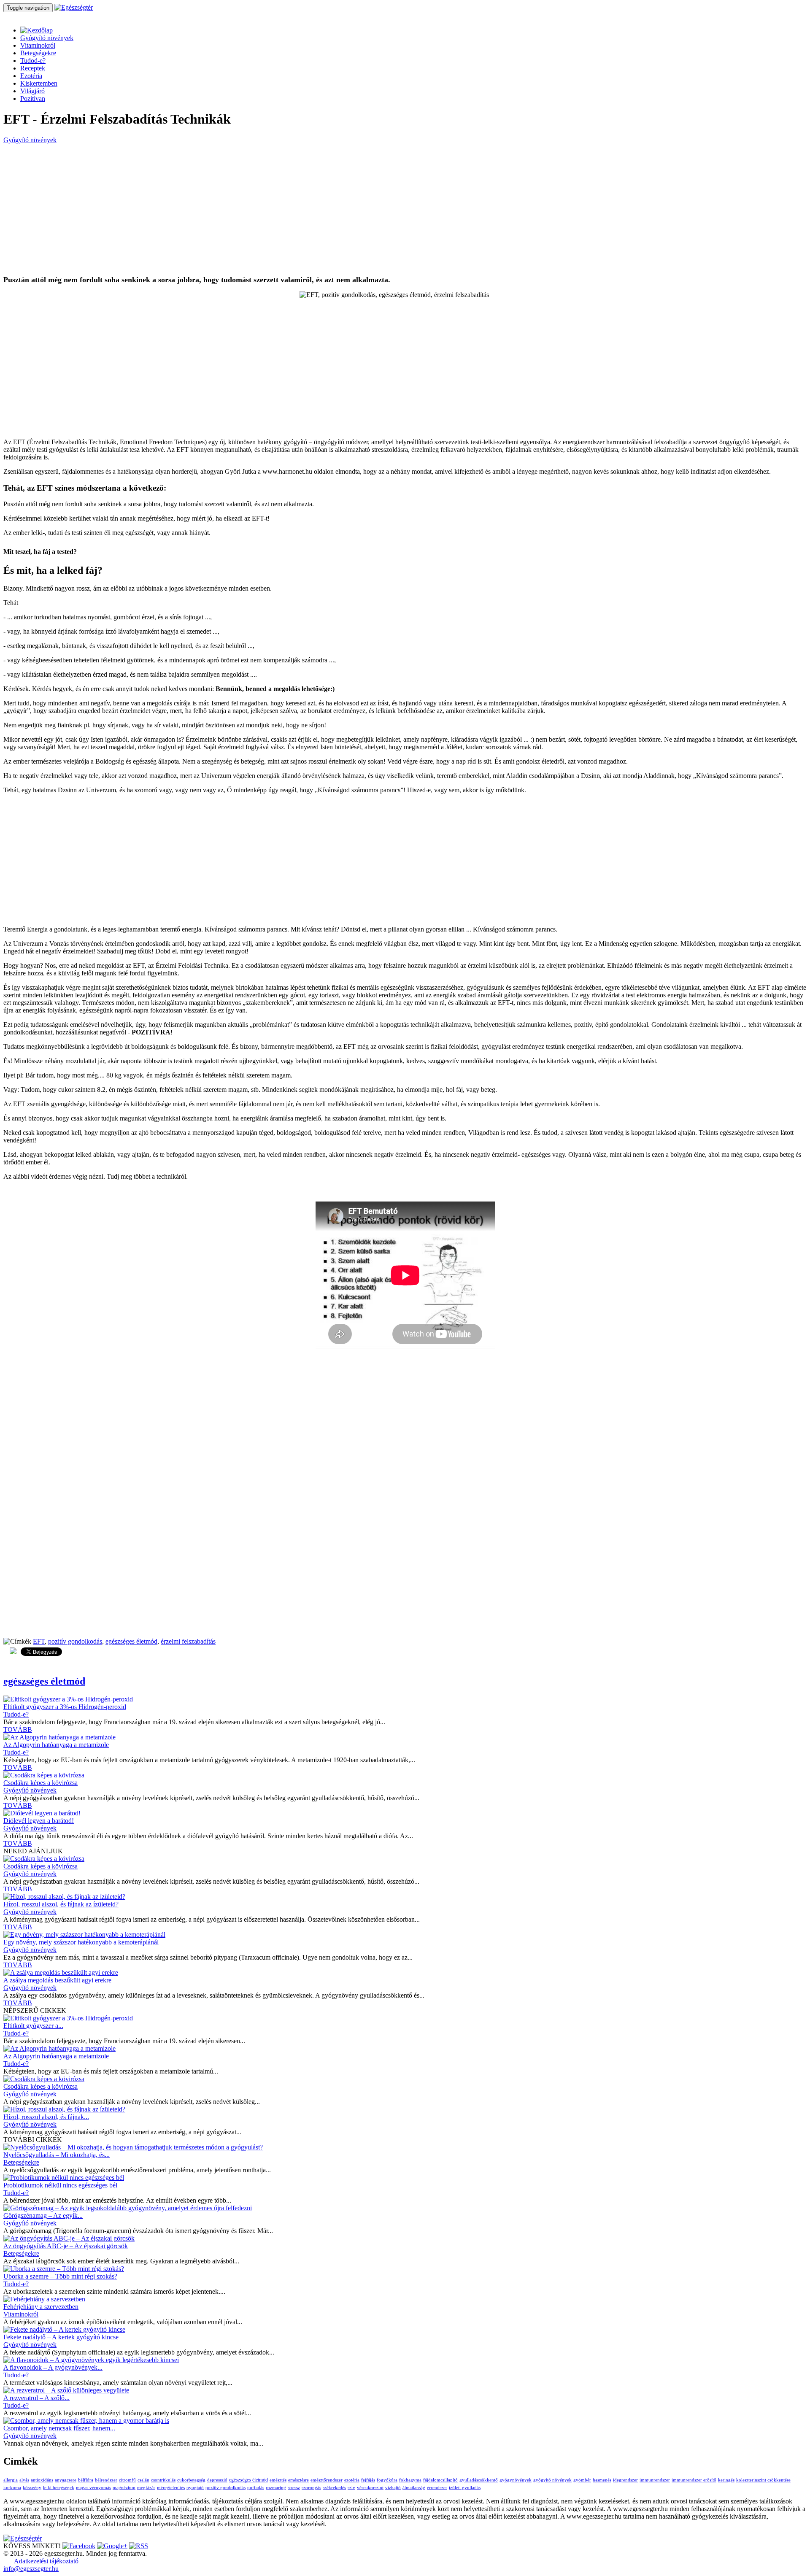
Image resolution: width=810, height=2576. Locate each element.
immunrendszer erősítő (694, 2480)
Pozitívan (33, 99)
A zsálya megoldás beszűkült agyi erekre (57, 1980)
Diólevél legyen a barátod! (39, 1821)
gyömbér (582, 2480)
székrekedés (334, 2488)
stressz (294, 2488)
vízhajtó (393, 2488)
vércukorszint (370, 2488)
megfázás (146, 2488)
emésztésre (298, 2480)
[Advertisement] (256, 210)
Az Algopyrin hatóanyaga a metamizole (56, 1745)
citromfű (127, 2480)
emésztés (278, 2480)
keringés (726, 2480)
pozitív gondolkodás (75, 1641)
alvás (24, 2480)
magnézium (124, 2488)
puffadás (256, 2488)
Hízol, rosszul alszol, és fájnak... (46, 2117)
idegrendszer (625, 2480)
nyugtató (195, 2488)
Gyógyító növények (47, 38)
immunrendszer (655, 2480)
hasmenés (602, 2480)
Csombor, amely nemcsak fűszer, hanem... (59, 2428)
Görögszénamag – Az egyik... (43, 2216)
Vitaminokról (38, 45)
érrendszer (437, 2488)
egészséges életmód (131, 1641)
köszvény (32, 2488)
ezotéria (352, 2480)
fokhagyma (410, 2480)
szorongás (311, 2488)
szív (351, 2488)
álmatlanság (414, 2488)
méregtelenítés (171, 2488)
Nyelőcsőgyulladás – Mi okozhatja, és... (57, 2155)
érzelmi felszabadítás (188, 1641)
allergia (11, 2480)
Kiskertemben (39, 83)
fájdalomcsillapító (440, 2480)
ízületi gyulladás (465, 2488)
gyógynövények (516, 2480)
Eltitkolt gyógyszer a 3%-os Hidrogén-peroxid (65, 1707)
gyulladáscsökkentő (479, 2480)
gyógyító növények (552, 2480)
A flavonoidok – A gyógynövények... (53, 2367)
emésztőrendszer (327, 2480)
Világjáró (32, 91)
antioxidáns (42, 2480)
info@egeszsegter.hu (31, 2569)
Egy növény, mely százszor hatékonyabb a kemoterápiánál (81, 1942)
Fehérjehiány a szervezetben (41, 2307)
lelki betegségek (59, 2488)
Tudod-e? (33, 61)
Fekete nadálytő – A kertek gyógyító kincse (61, 2337)
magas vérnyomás (93, 2488)
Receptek (33, 68)
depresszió (217, 2480)
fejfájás (368, 2480)
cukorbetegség (191, 2480)
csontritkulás (163, 2480)
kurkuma (12, 2488)
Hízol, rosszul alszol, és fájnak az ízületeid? (61, 1904)
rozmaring (276, 2488)
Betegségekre (38, 53)
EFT (39, 1641)
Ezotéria (31, 76)
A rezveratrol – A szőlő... (36, 2398)
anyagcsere (66, 2480)
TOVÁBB (18, 1729)
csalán (143, 2480)
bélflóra (86, 2480)
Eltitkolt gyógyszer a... (33, 2026)
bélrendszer (106, 2480)
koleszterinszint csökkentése (763, 2480)
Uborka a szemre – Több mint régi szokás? (60, 2276)
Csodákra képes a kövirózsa (40, 1783)
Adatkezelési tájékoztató (46, 2561)
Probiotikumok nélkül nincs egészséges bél (60, 2185)
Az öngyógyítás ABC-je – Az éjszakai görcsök (66, 2246)
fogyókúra (387, 2480)
